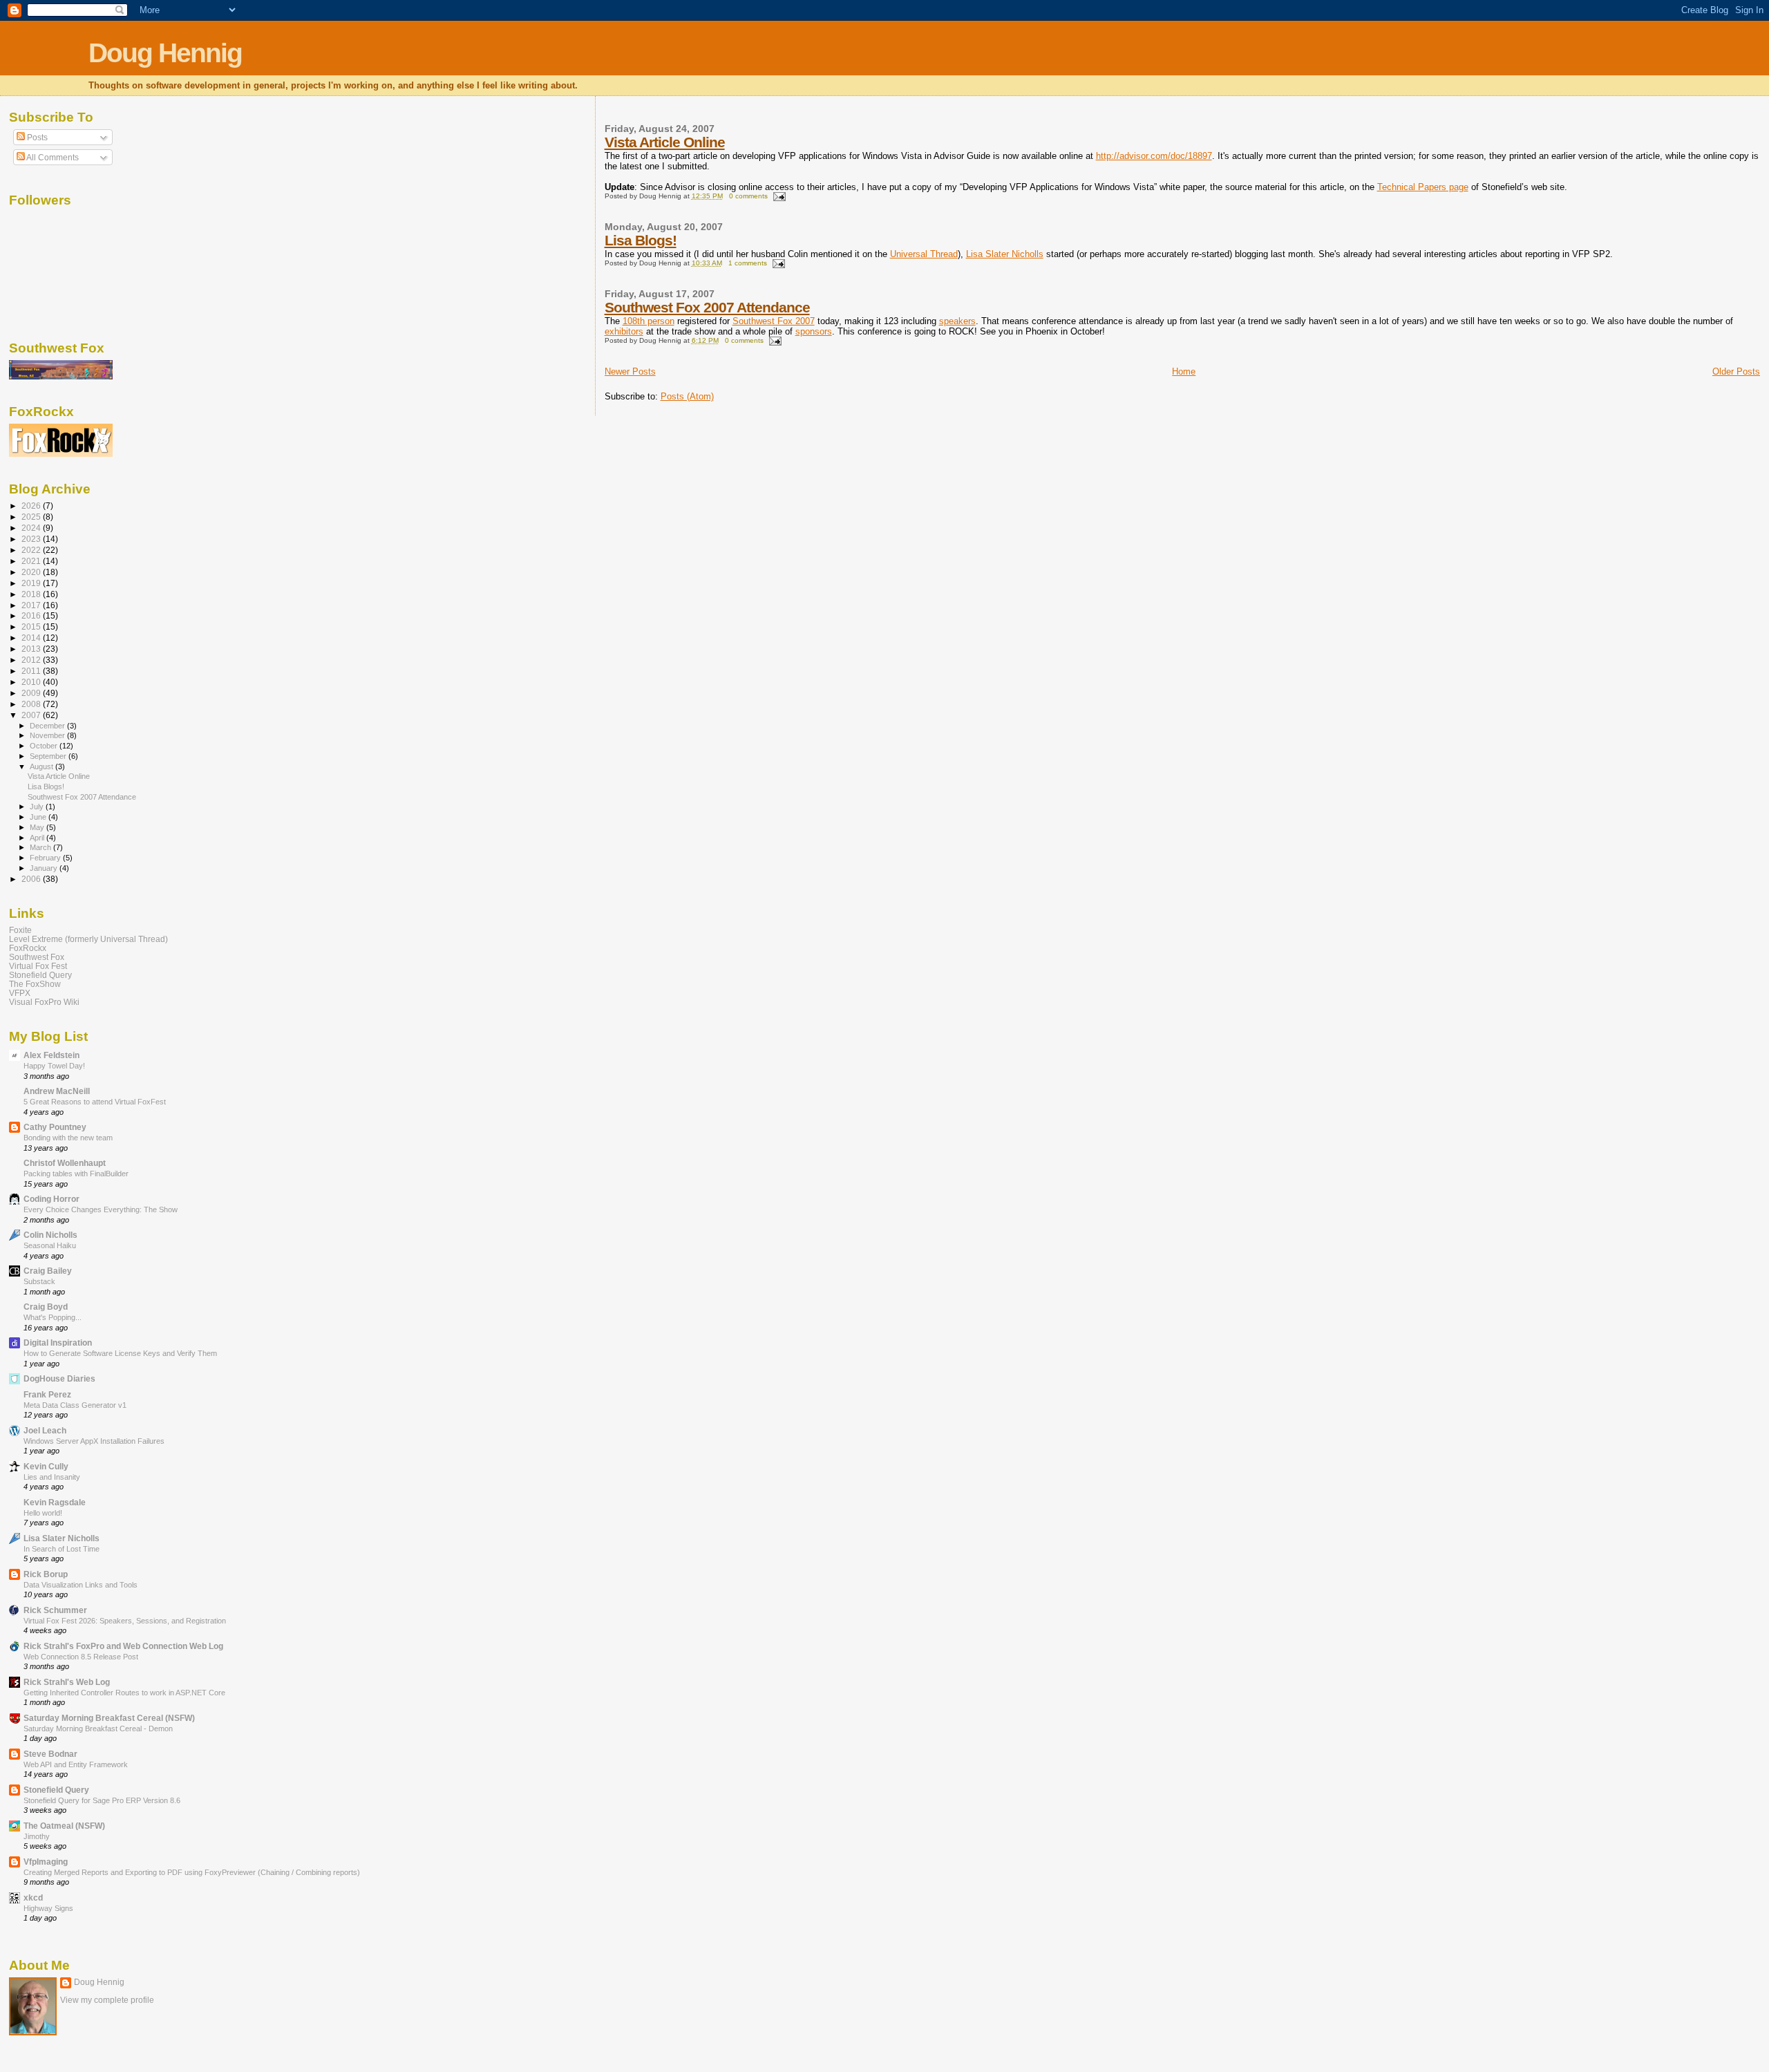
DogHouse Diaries (59, 1378)
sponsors (814, 331)
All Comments (52, 158)
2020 (32, 572)
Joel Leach (45, 1430)
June (39, 817)
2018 (32, 594)
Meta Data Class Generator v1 (75, 1405)
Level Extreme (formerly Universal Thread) (88, 939)
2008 (32, 704)
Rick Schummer (55, 1610)
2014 (32, 638)
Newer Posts (630, 371)
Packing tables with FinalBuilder (76, 1174)
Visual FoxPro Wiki (44, 1002)
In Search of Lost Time (62, 1549)
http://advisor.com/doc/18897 (1154, 156)
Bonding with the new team (68, 1138)
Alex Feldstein (51, 1055)
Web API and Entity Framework (76, 1764)
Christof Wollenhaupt (65, 1163)
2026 (32, 506)
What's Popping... (53, 1317)
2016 (32, 615)
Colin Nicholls (50, 1235)
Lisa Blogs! (641, 240)
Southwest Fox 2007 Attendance (707, 307)
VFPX (20, 993)
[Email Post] (778, 196)
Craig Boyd (46, 1307)
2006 (32, 879)
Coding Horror (51, 1199)
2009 (32, 693)
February (46, 858)
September (49, 756)
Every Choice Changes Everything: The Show (101, 1209)
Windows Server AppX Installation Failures (94, 1441)
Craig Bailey (48, 1271)
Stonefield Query (40, 975)
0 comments (748, 196)
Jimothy (37, 1836)
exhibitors (624, 331)
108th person (649, 321)
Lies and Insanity (52, 1477)
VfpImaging (46, 1862)
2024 (32, 528)
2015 (32, 627)
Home (1184, 371)
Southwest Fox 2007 (774, 321)
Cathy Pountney (55, 1127)
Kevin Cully (46, 1466)
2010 (32, 682)
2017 (32, 605)
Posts (36, 138)
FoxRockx (28, 948)
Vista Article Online (665, 142)
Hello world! (43, 1513)
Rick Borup (46, 1574)
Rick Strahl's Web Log (67, 1682)
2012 (32, 660)
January (45, 868)
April (38, 838)
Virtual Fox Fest (38, 966)
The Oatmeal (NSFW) (64, 1826)
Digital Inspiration (58, 1343)
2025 (32, 517)
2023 (32, 539)
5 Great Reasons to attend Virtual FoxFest (95, 1102)
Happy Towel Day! (54, 1066)
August (42, 766)
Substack (39, 1281)
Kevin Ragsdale (55, 1502)
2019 (32, 583)
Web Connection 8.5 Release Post (81, 1657)
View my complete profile (107, 2000)
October (45, 746)
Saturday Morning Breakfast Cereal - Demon (98, 1729)
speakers (957, 321)
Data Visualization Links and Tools (81, 1585)
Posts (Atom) (687, 396)
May (38, 827)
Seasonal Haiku (50, 1245)
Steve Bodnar (50, 1754)
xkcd (33, 1897)
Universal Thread (924, 254)
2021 (32, 561)
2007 (32, 715)
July (38, 807)
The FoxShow (35, 984)
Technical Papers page (1423, 187)
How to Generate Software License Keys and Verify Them (120, 1353)
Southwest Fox (37, 957)
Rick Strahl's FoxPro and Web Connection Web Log (123, 1646)
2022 (32, 550)
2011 (32, 671)
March (41, 847)
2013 (32, 649)
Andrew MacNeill (57, 1091)
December (48, 726)
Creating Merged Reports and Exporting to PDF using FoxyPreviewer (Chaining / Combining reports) (192, 1872)
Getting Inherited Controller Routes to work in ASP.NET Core (124, 1693)
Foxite (20, 930)
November (48, 735)
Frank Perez (47, 1394)
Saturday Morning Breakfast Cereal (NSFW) (109, 1718)
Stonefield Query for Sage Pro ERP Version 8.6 (102, 1800)
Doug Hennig (165, 53)
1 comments (748, 263)
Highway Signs (48, 1908)
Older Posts (1736, 371)
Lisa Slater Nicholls (1005, 254)
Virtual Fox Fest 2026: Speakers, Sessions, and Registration (125, 1621)
